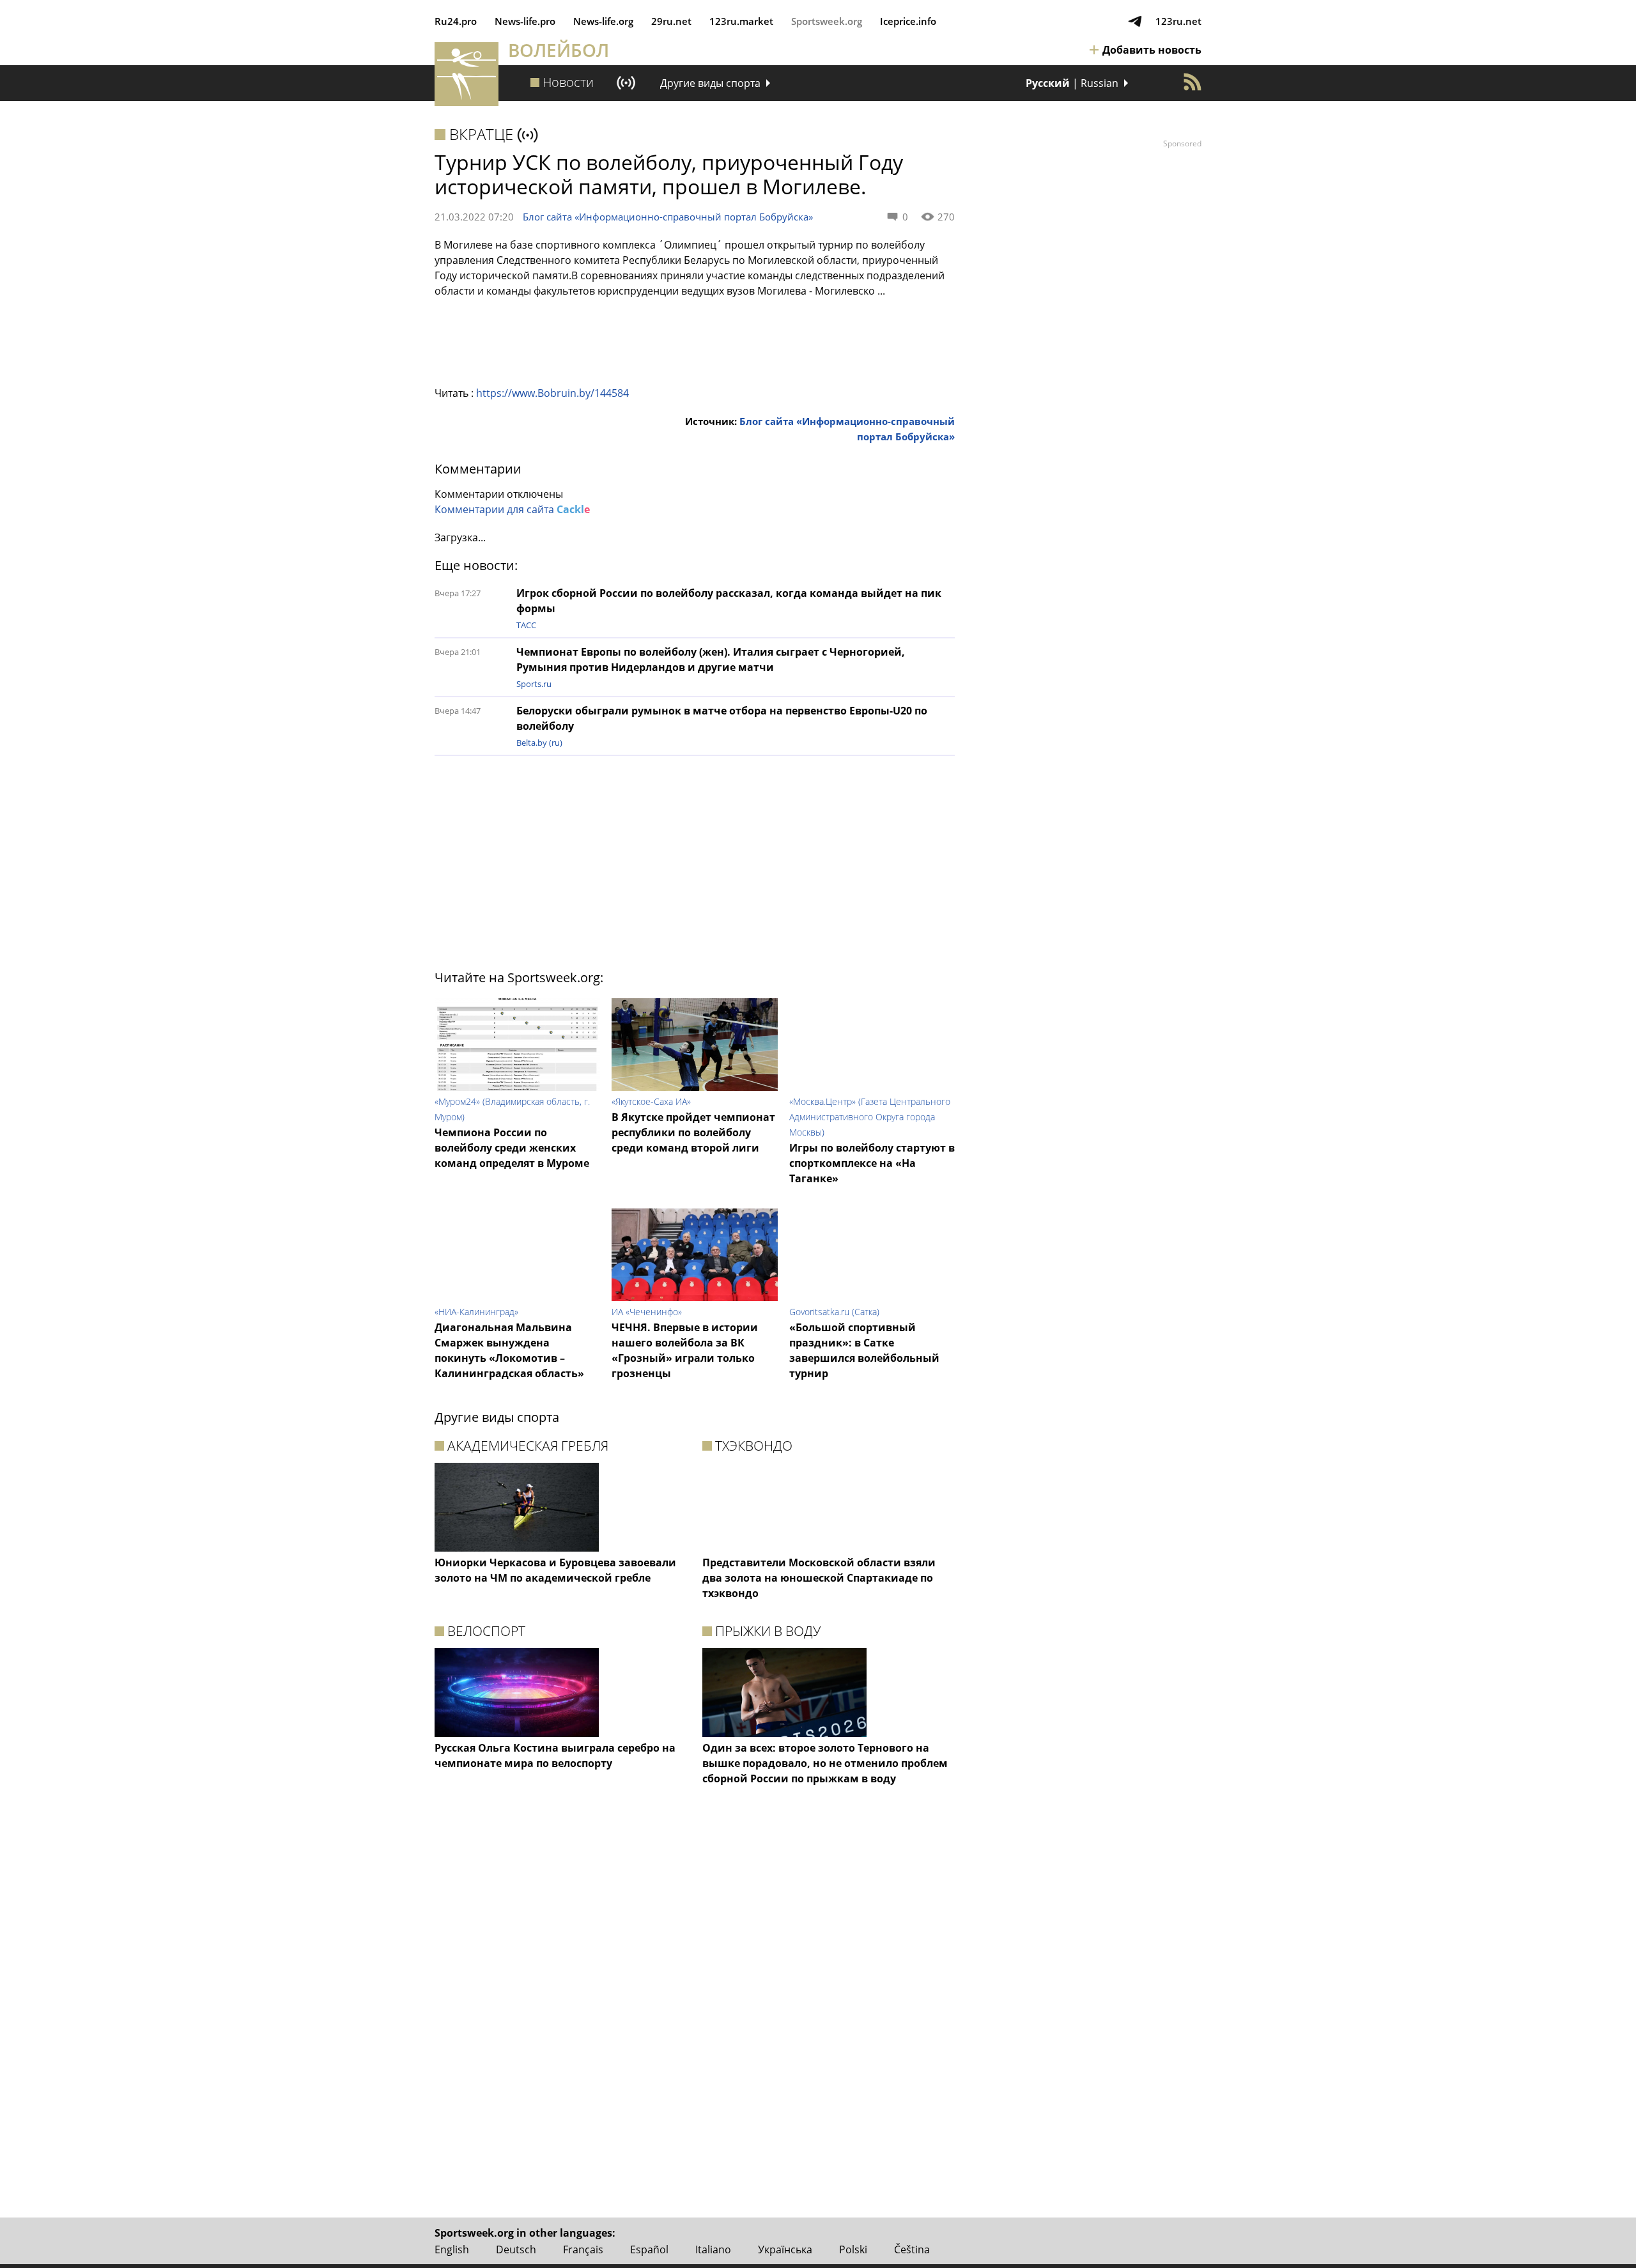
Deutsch (516, 2249)
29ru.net (671, 21)
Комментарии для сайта (512, 509)
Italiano (713, 2249)
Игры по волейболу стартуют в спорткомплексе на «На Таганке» (872, 1163)
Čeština (912, 2249)
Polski (853, 2249)
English (452, 2249)
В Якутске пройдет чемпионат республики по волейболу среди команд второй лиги (693, 1132)
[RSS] (1192, 82)
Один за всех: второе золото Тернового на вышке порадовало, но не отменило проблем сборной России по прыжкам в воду (825, 1763)
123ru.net (1178, 21)
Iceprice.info (908, 21)
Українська (785, 2249)
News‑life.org (603, 21)
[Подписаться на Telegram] (1135, 21)
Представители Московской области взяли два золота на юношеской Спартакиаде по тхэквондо (819, 1578)
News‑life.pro (525, 21)
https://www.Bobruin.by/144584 (552, 393)
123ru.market (741, 21)
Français (583, 2249)
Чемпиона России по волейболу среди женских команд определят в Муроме (512, 1148)
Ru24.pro (456, 21)
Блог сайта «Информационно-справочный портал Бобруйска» (668, 217)
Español (649, 2249)
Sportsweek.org (827, 21)
